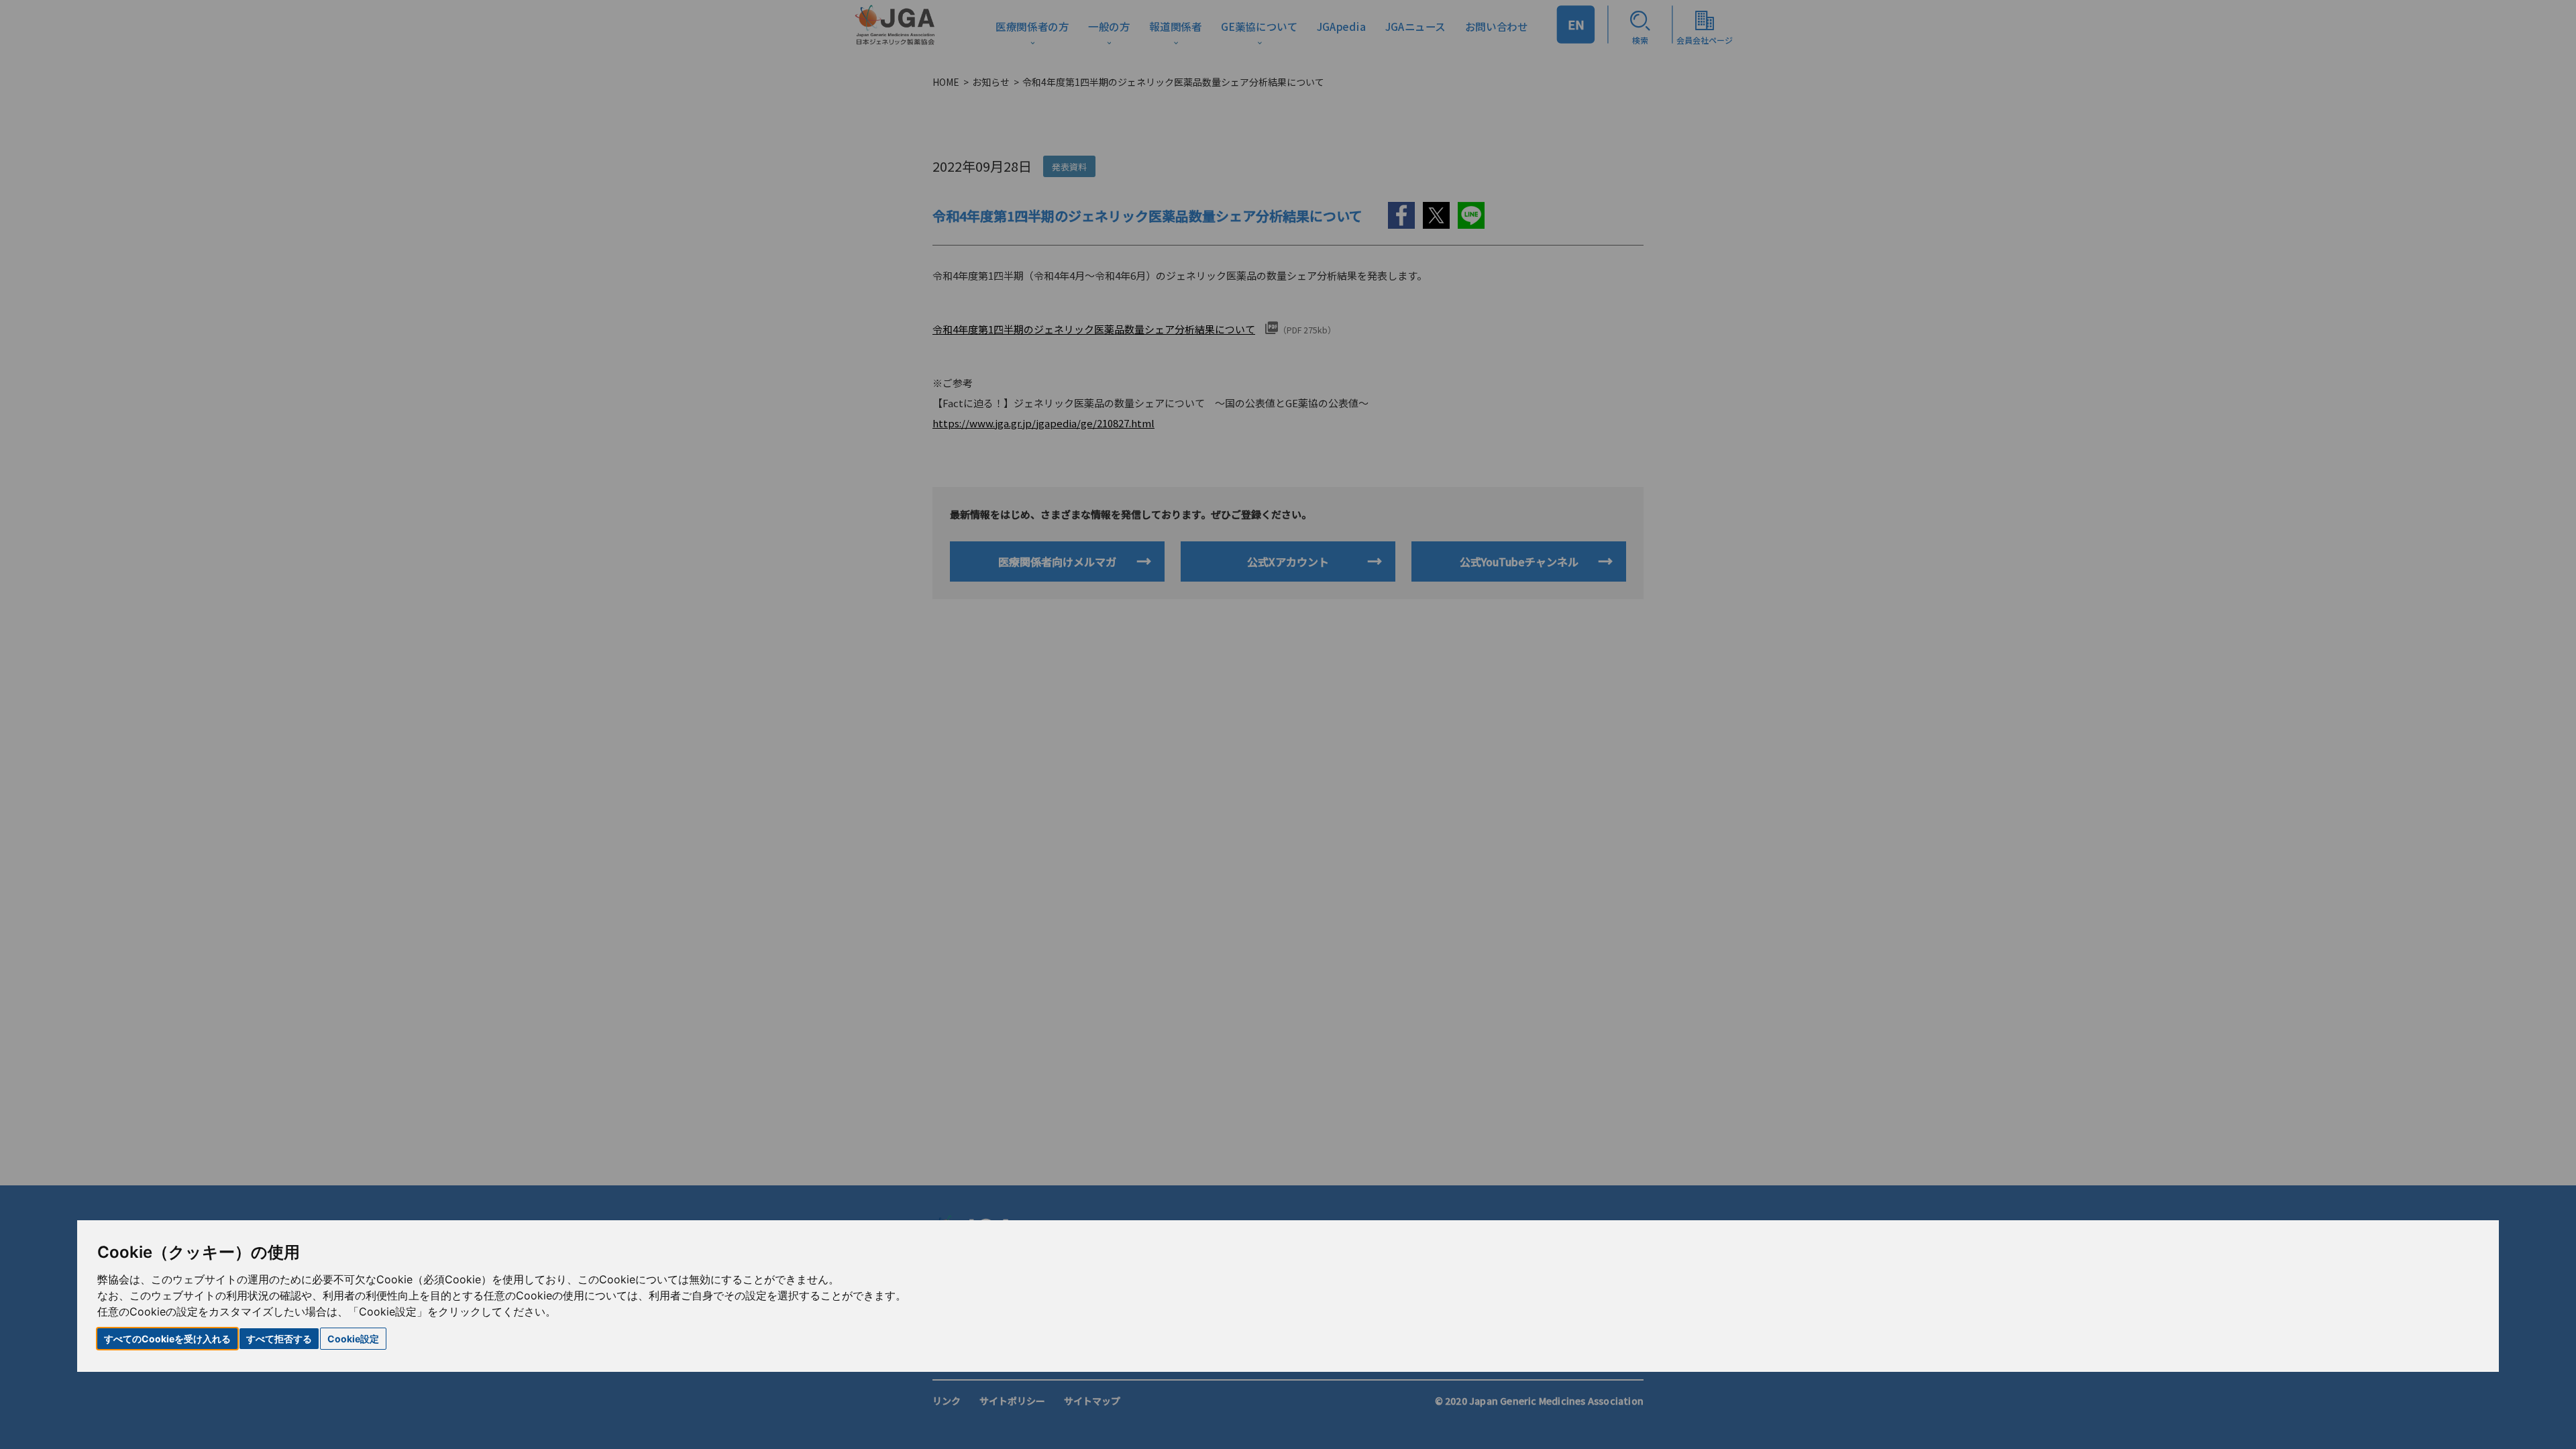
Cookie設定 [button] (353, 1339)
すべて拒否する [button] (279, 1339)
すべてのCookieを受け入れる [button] (167, 1339)
